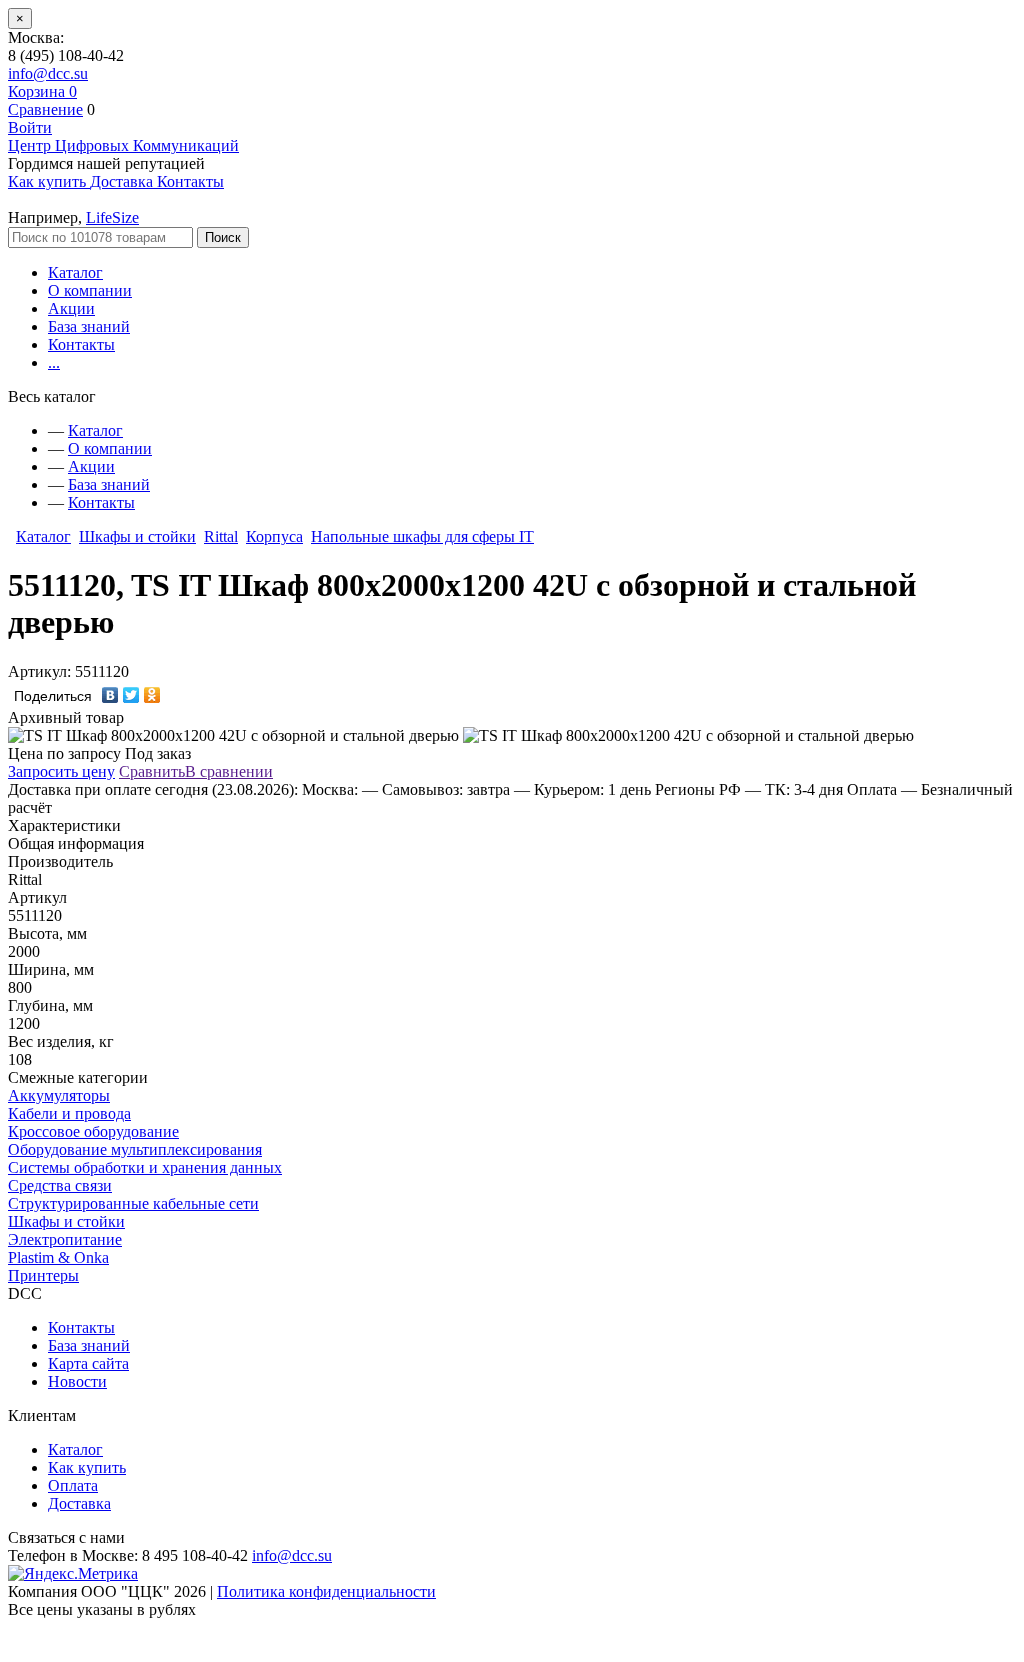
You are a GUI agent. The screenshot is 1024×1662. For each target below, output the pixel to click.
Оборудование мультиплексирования (135, 1149)
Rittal (221, 536)
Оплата (73, 1485)
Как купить (87, 1467)
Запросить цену (61, 771)
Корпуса (274, 536)
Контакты (81, 344)
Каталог (75, 272)
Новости (77, 1381)
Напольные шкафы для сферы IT (422, 536)
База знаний (89, 326)
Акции (71, 308)
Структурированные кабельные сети (133, 1203)
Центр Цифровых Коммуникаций (123, 145)
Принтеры (43, 1275)
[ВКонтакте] (110, 695)
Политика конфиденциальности (326, 1591)
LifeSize (112, 217)
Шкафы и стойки (137, 536)
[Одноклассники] (152, 695)
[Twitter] (131, 695)
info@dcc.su (48, 73)
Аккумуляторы (59, 1095)
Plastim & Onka (58, 1257)
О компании (90, 290)
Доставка (79, 1503)
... (54, 362)
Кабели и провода (69, 1113)
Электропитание (65, 1239)
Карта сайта (88, 1363)
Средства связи (60, 1185)
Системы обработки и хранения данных (145, 1167)
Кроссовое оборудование (93, 1131)
